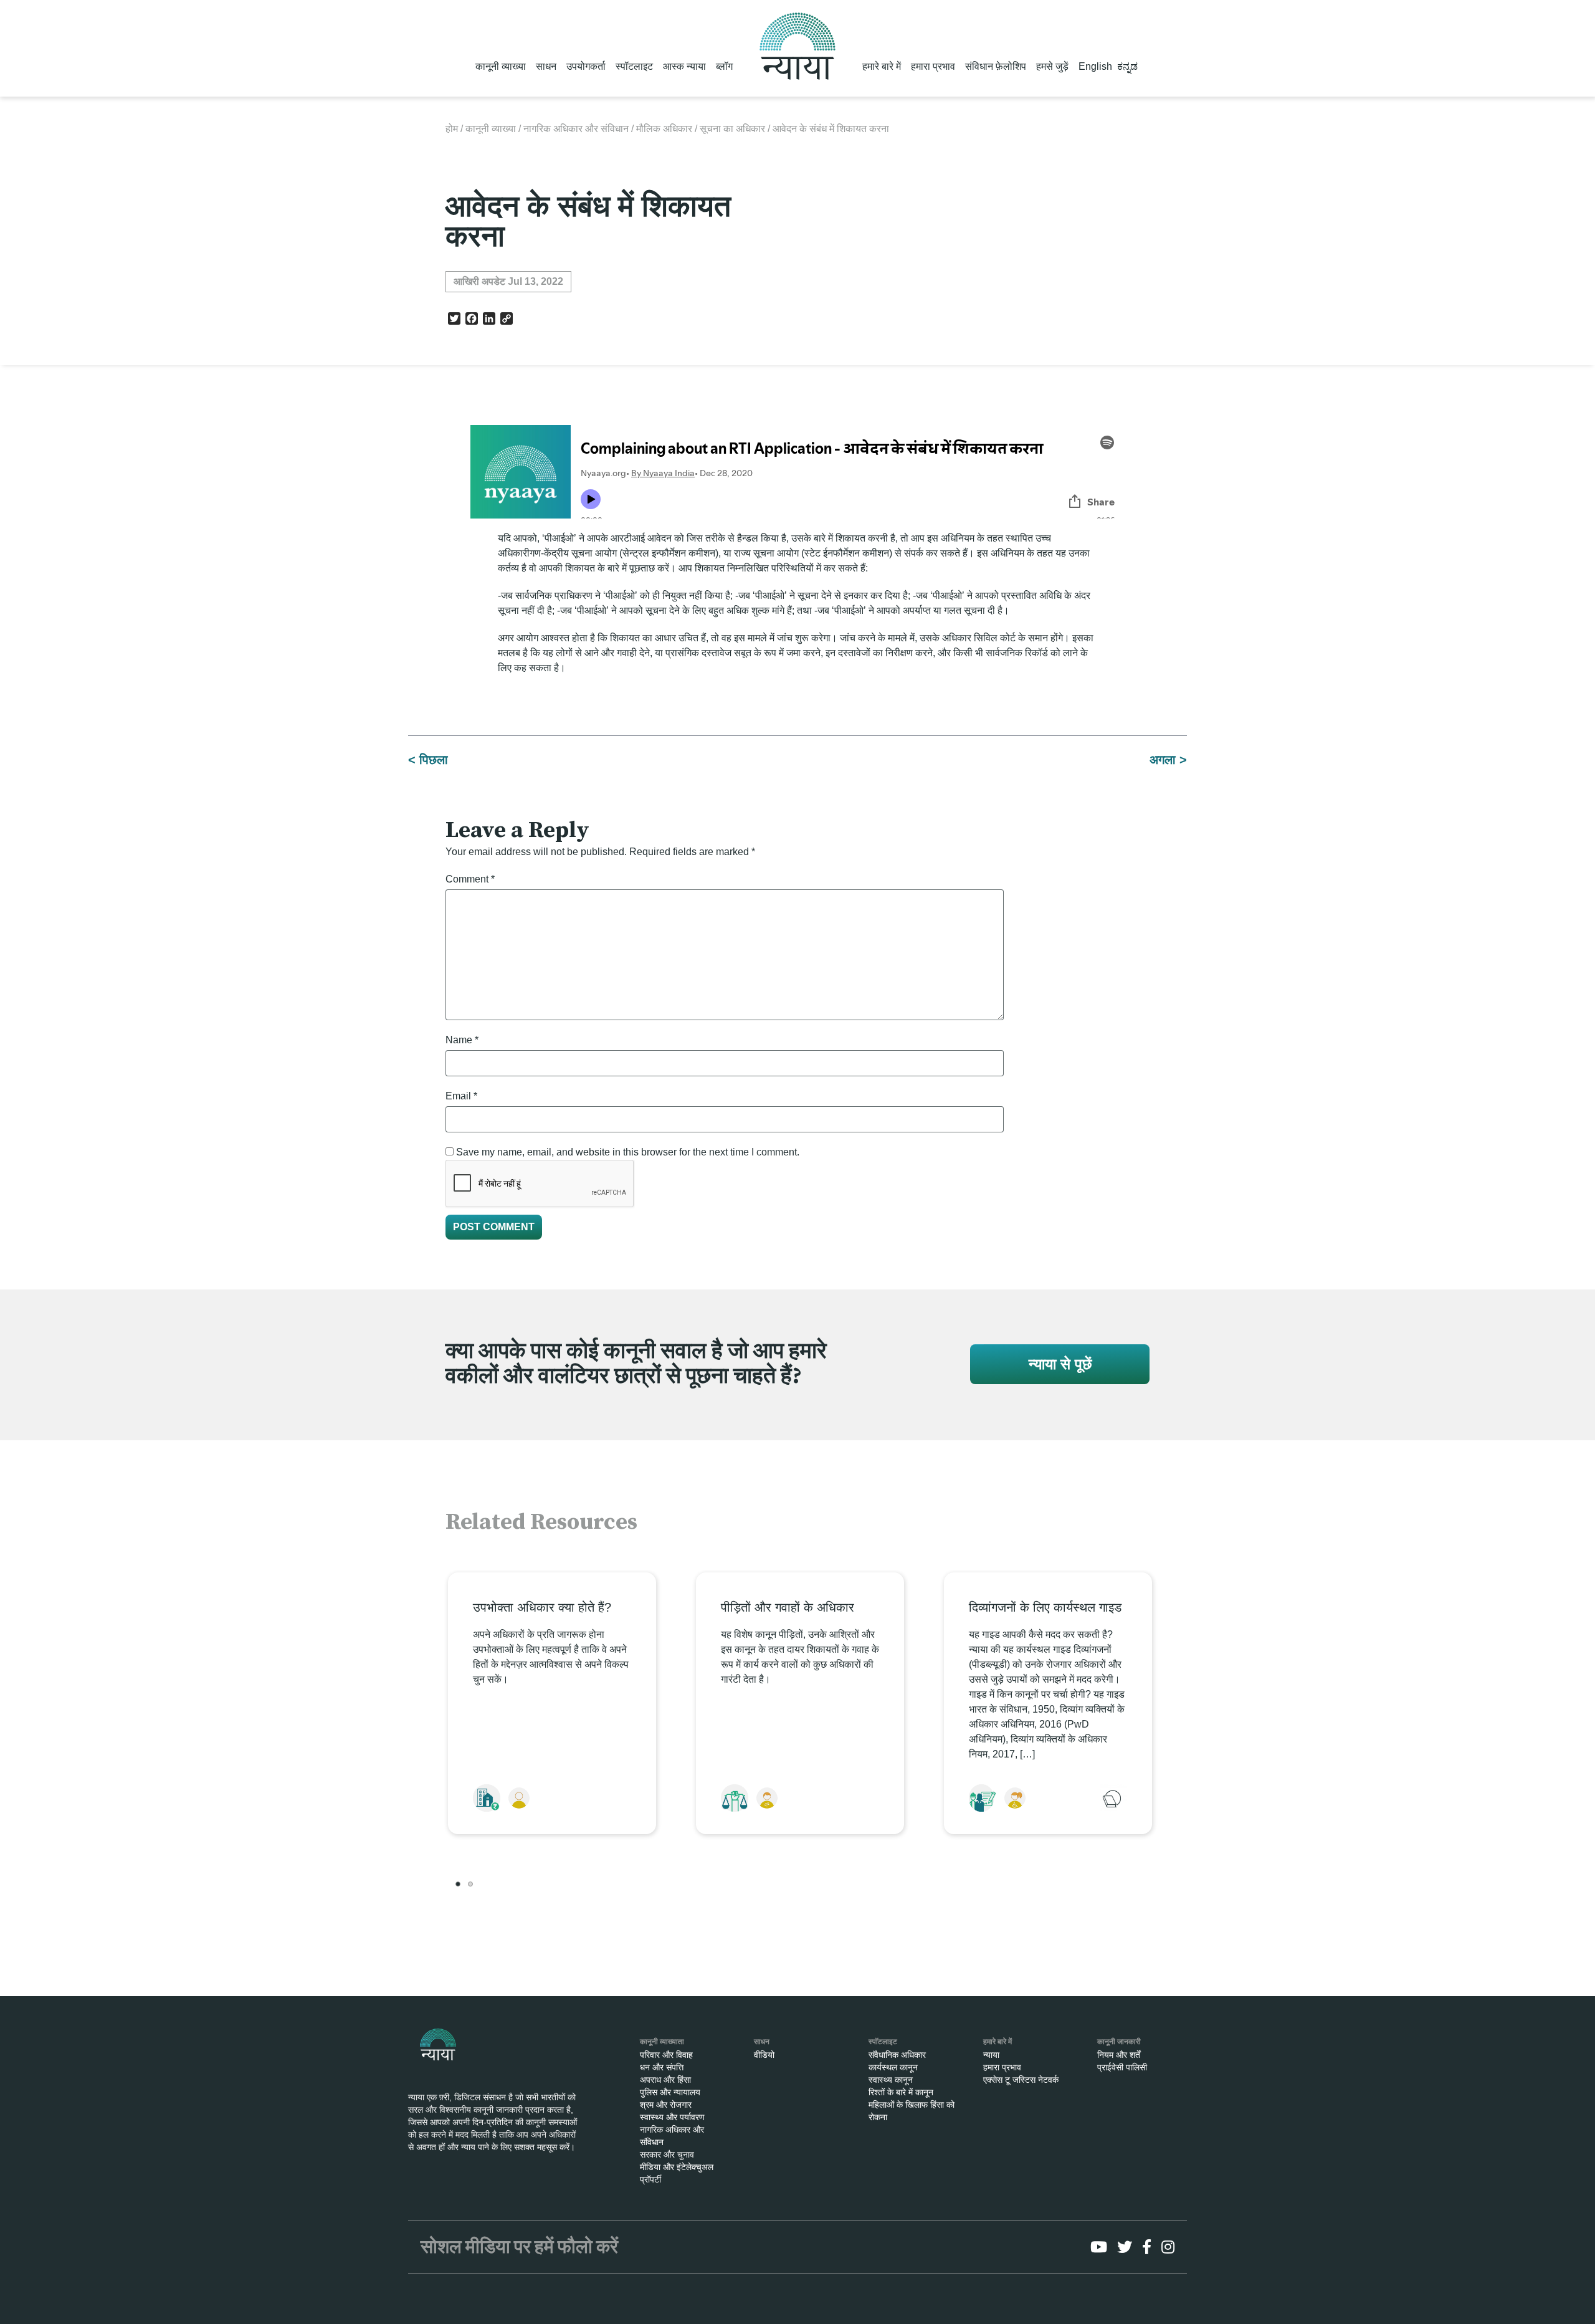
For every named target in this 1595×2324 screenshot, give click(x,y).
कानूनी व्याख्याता (662, 2042)
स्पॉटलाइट (634, 66)
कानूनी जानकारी (1119, 2042)
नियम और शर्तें (1119, 2055)
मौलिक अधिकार (664, 129)
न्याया (991, 2055)
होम (452, 129)
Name (462, 1040)
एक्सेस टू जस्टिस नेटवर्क (1021, 2080)
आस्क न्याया (684, 66)
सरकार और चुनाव (667, 2154)
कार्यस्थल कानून (893, 2067)
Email (461, 1096)
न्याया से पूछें (1060, 1364)
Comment (470, 879)
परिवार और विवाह (666, 2055)
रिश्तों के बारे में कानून (901, 2092)
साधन (546, 66)
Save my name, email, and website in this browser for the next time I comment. (628, 1152)
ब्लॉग (724, 66)
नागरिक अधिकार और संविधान (576, 129)
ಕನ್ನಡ (1127, 66)
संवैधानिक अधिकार (897, 2055)
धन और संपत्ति (662, 2067)
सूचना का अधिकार (732, 129)
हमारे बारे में (882, 66)
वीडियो (764, 2055)
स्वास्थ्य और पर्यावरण (672, 2117)
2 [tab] (470, 1884)
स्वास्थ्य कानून (891, 2080)
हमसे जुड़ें (1052, 66)
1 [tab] (458, 1884)
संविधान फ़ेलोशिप (996, 66)
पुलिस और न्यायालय (670, 2092)
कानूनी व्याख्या (501, 66)
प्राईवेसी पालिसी (1122, 2067)
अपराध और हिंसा (665, 2080)
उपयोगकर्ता (586, 66)
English (1095, 66)
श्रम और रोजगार (666, 2105)
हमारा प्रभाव (933, 66)
